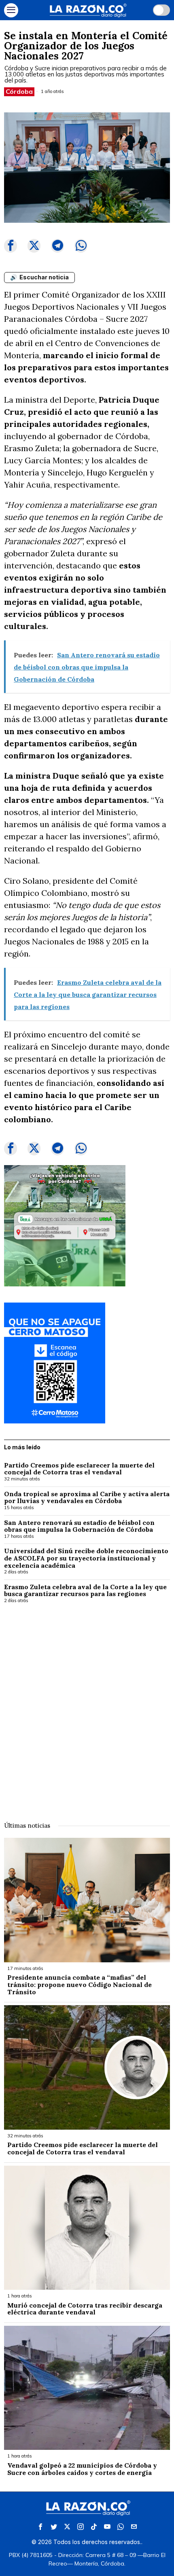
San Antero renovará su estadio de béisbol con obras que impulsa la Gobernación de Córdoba (79, 1526)
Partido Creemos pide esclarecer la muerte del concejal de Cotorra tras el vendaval (79, 1469)
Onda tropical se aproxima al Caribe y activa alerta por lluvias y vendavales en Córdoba (87, 1498)
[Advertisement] (87, 1707)
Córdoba (19, 91)
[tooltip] (11, 246)
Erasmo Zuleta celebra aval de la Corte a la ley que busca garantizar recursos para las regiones (85, 1591)
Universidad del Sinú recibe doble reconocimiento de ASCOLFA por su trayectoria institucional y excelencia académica (86, 1558)
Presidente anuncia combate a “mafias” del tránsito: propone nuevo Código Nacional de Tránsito (80, 1985)
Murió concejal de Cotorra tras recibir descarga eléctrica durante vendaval (85, 2309)
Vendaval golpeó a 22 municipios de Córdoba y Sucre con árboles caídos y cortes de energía (82, 2469)
